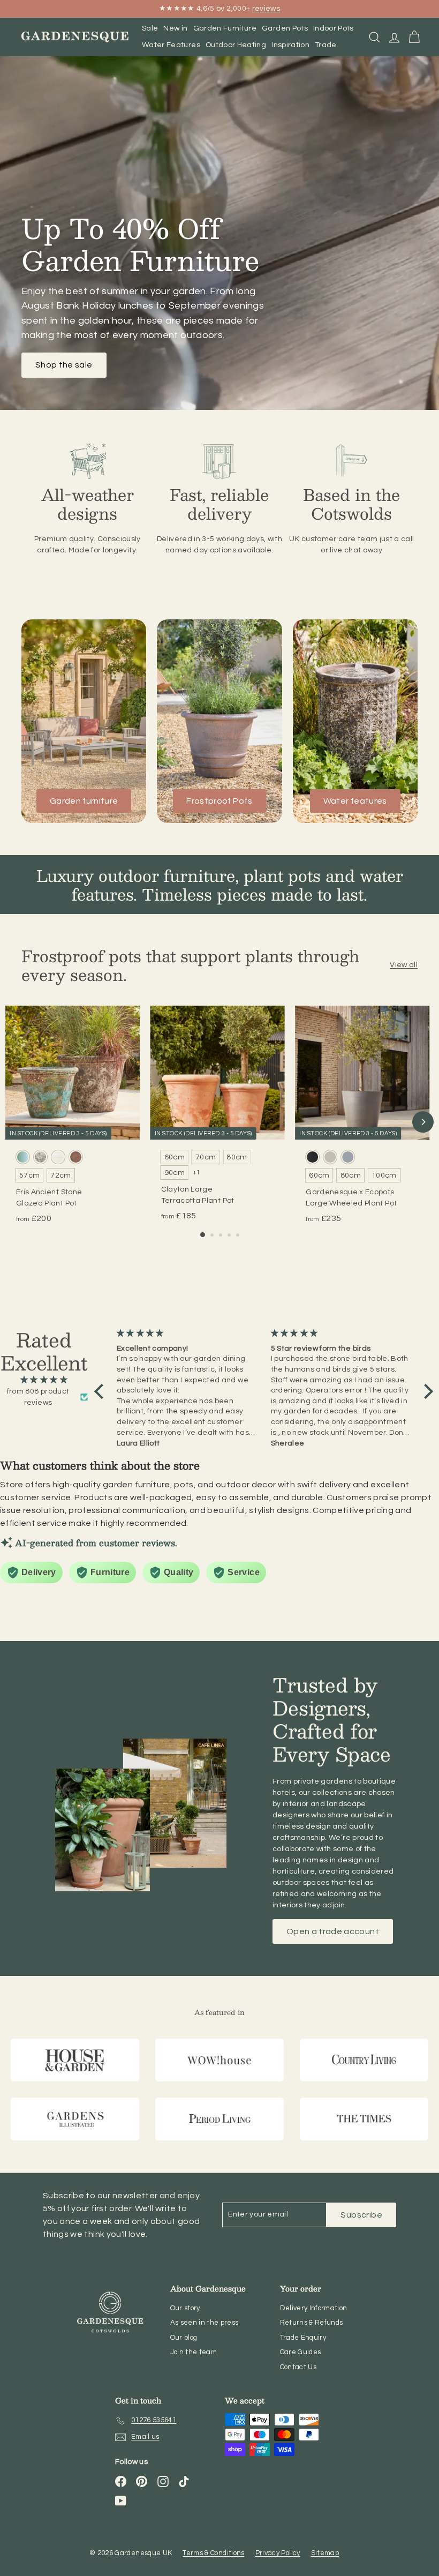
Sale (150, 28)
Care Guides (301, 2352)
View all (404, 965)
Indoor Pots (334, 28)
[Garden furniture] (84, 721)
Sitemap (325, 2553)
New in (175, 28)
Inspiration (290, 45)
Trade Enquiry (303, 2338)
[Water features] (355, 721)
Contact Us (298, 2367)
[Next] (423, 1122)
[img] (44, 1380)
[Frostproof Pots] (219, 721)
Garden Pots (285, 28)
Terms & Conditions (213, 2553)
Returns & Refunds (312, 2323)
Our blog (184, 2338)
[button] (102, 1391)
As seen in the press (205, 2323)
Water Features (171, 45)
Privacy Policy (278, 2553)
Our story (185, 2308)
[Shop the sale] (219, 233)
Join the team (194, 2352)
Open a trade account (333, 1931)
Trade (326, 45)
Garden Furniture (225, 28)
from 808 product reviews (38, 1397)
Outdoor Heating (236, 45)
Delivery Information (314, 2308)
